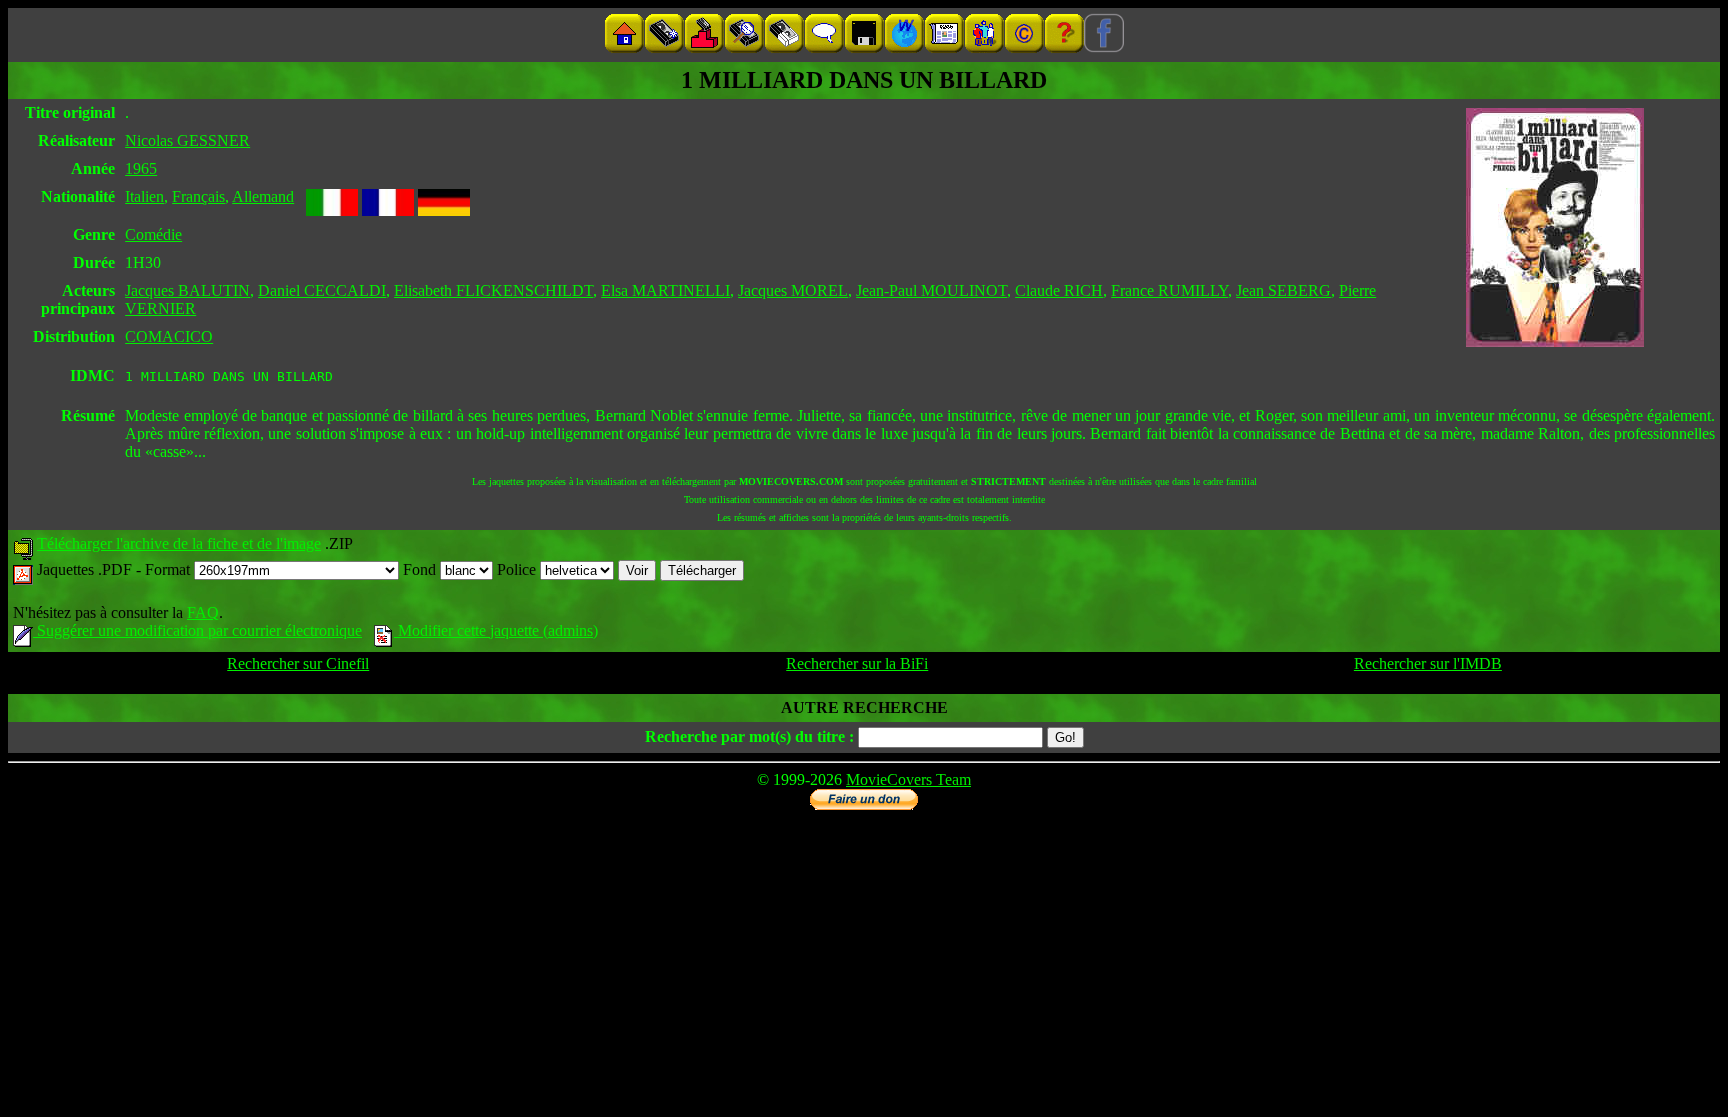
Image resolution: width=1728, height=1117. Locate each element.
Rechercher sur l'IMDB (1428, 663)
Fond (421, 569)
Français (198, 196)
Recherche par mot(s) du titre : (749, 736)
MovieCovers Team (908, 779)
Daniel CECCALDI (322, 290)
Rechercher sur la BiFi (857, 663)
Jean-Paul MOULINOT (931, 290)
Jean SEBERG (1283, 290)
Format (169, 569)
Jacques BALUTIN (187, 290)
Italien (144, 196)
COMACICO (169, 336)
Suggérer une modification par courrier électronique (197, 630)
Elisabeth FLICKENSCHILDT (493, 290)
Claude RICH (1059, 290)
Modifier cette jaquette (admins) (496, 630)
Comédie (153, 234)
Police (518, 569)
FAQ (203, 612)
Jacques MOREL (793, 290)
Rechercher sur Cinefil (298, 663)
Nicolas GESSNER (187, 140)
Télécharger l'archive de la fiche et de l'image (179, 543)
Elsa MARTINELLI (665, 290)
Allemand (263, 196)
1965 (141, 168)
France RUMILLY (1169, 290)
